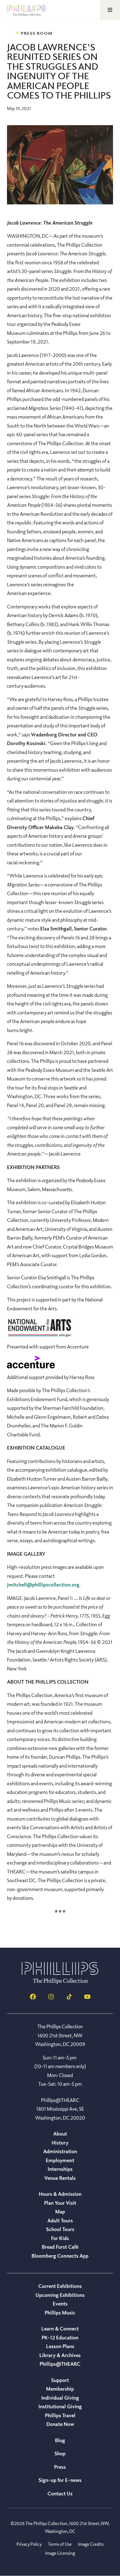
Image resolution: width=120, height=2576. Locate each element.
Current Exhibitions (60, 2286)
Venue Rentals (60, 2178)
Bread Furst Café (60, 2247)
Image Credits (91, 2544)
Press (60, 2467)
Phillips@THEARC (60, 2364)
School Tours (60, 2229)
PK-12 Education (60, 2337)
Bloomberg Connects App (60, 2256)
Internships (60, 2169)
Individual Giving (60, 2398)
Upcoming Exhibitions (60, 2295)
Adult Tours (60, 2220)
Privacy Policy (29, 2544)
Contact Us (60, 2493)
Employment (60, 2160)
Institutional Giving (60, 2406)
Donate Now (60, 2424)
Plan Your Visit (60, 2203)
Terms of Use (60, 2544)
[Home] (60, 1982)
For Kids (60, 2238)
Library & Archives (60, 2355)
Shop (60, 2453)
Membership (60, 2389)
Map (60, 2211)
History (60, 2143)
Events (60, 2304)
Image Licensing (60, 2553)
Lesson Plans (60, 2346)
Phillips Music (60, 2313)
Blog (60, 2440)
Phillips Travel (60, 2415)
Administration (60, 2151)
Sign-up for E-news (60, 2480)
